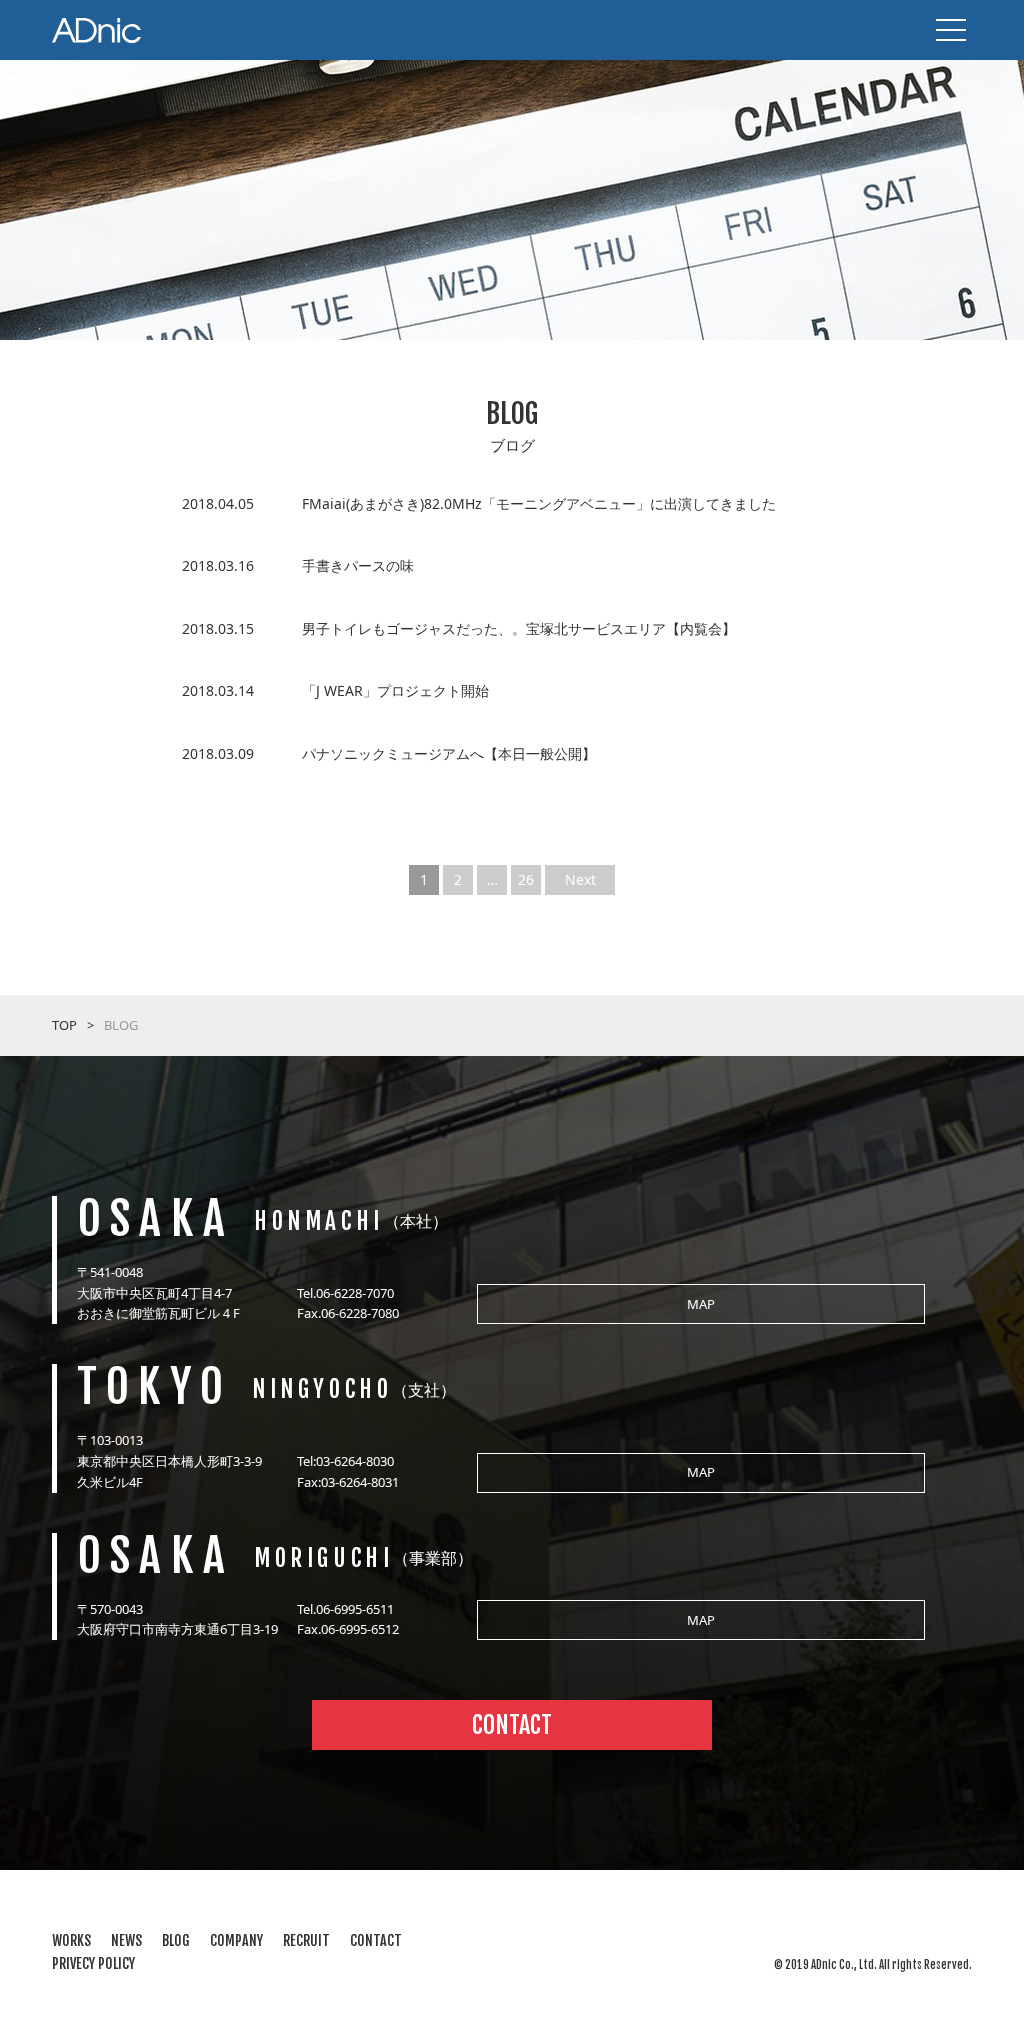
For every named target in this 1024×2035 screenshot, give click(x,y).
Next (580, 879)
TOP (64, 1025)
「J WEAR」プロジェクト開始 (395, 690)
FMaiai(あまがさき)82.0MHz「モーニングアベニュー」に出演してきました (539, 503)
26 (526, 879)
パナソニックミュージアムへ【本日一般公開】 (449, 753)
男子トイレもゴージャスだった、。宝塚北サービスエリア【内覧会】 (519, 628)
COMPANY (236, 1940)
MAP (701, 1304)
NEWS (126, 1940)
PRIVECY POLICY (93, 1963)
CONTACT (512, 1725)
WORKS (71, 1940)
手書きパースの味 (358, 565)
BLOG (176, 1940)
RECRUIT (306, 1940)
